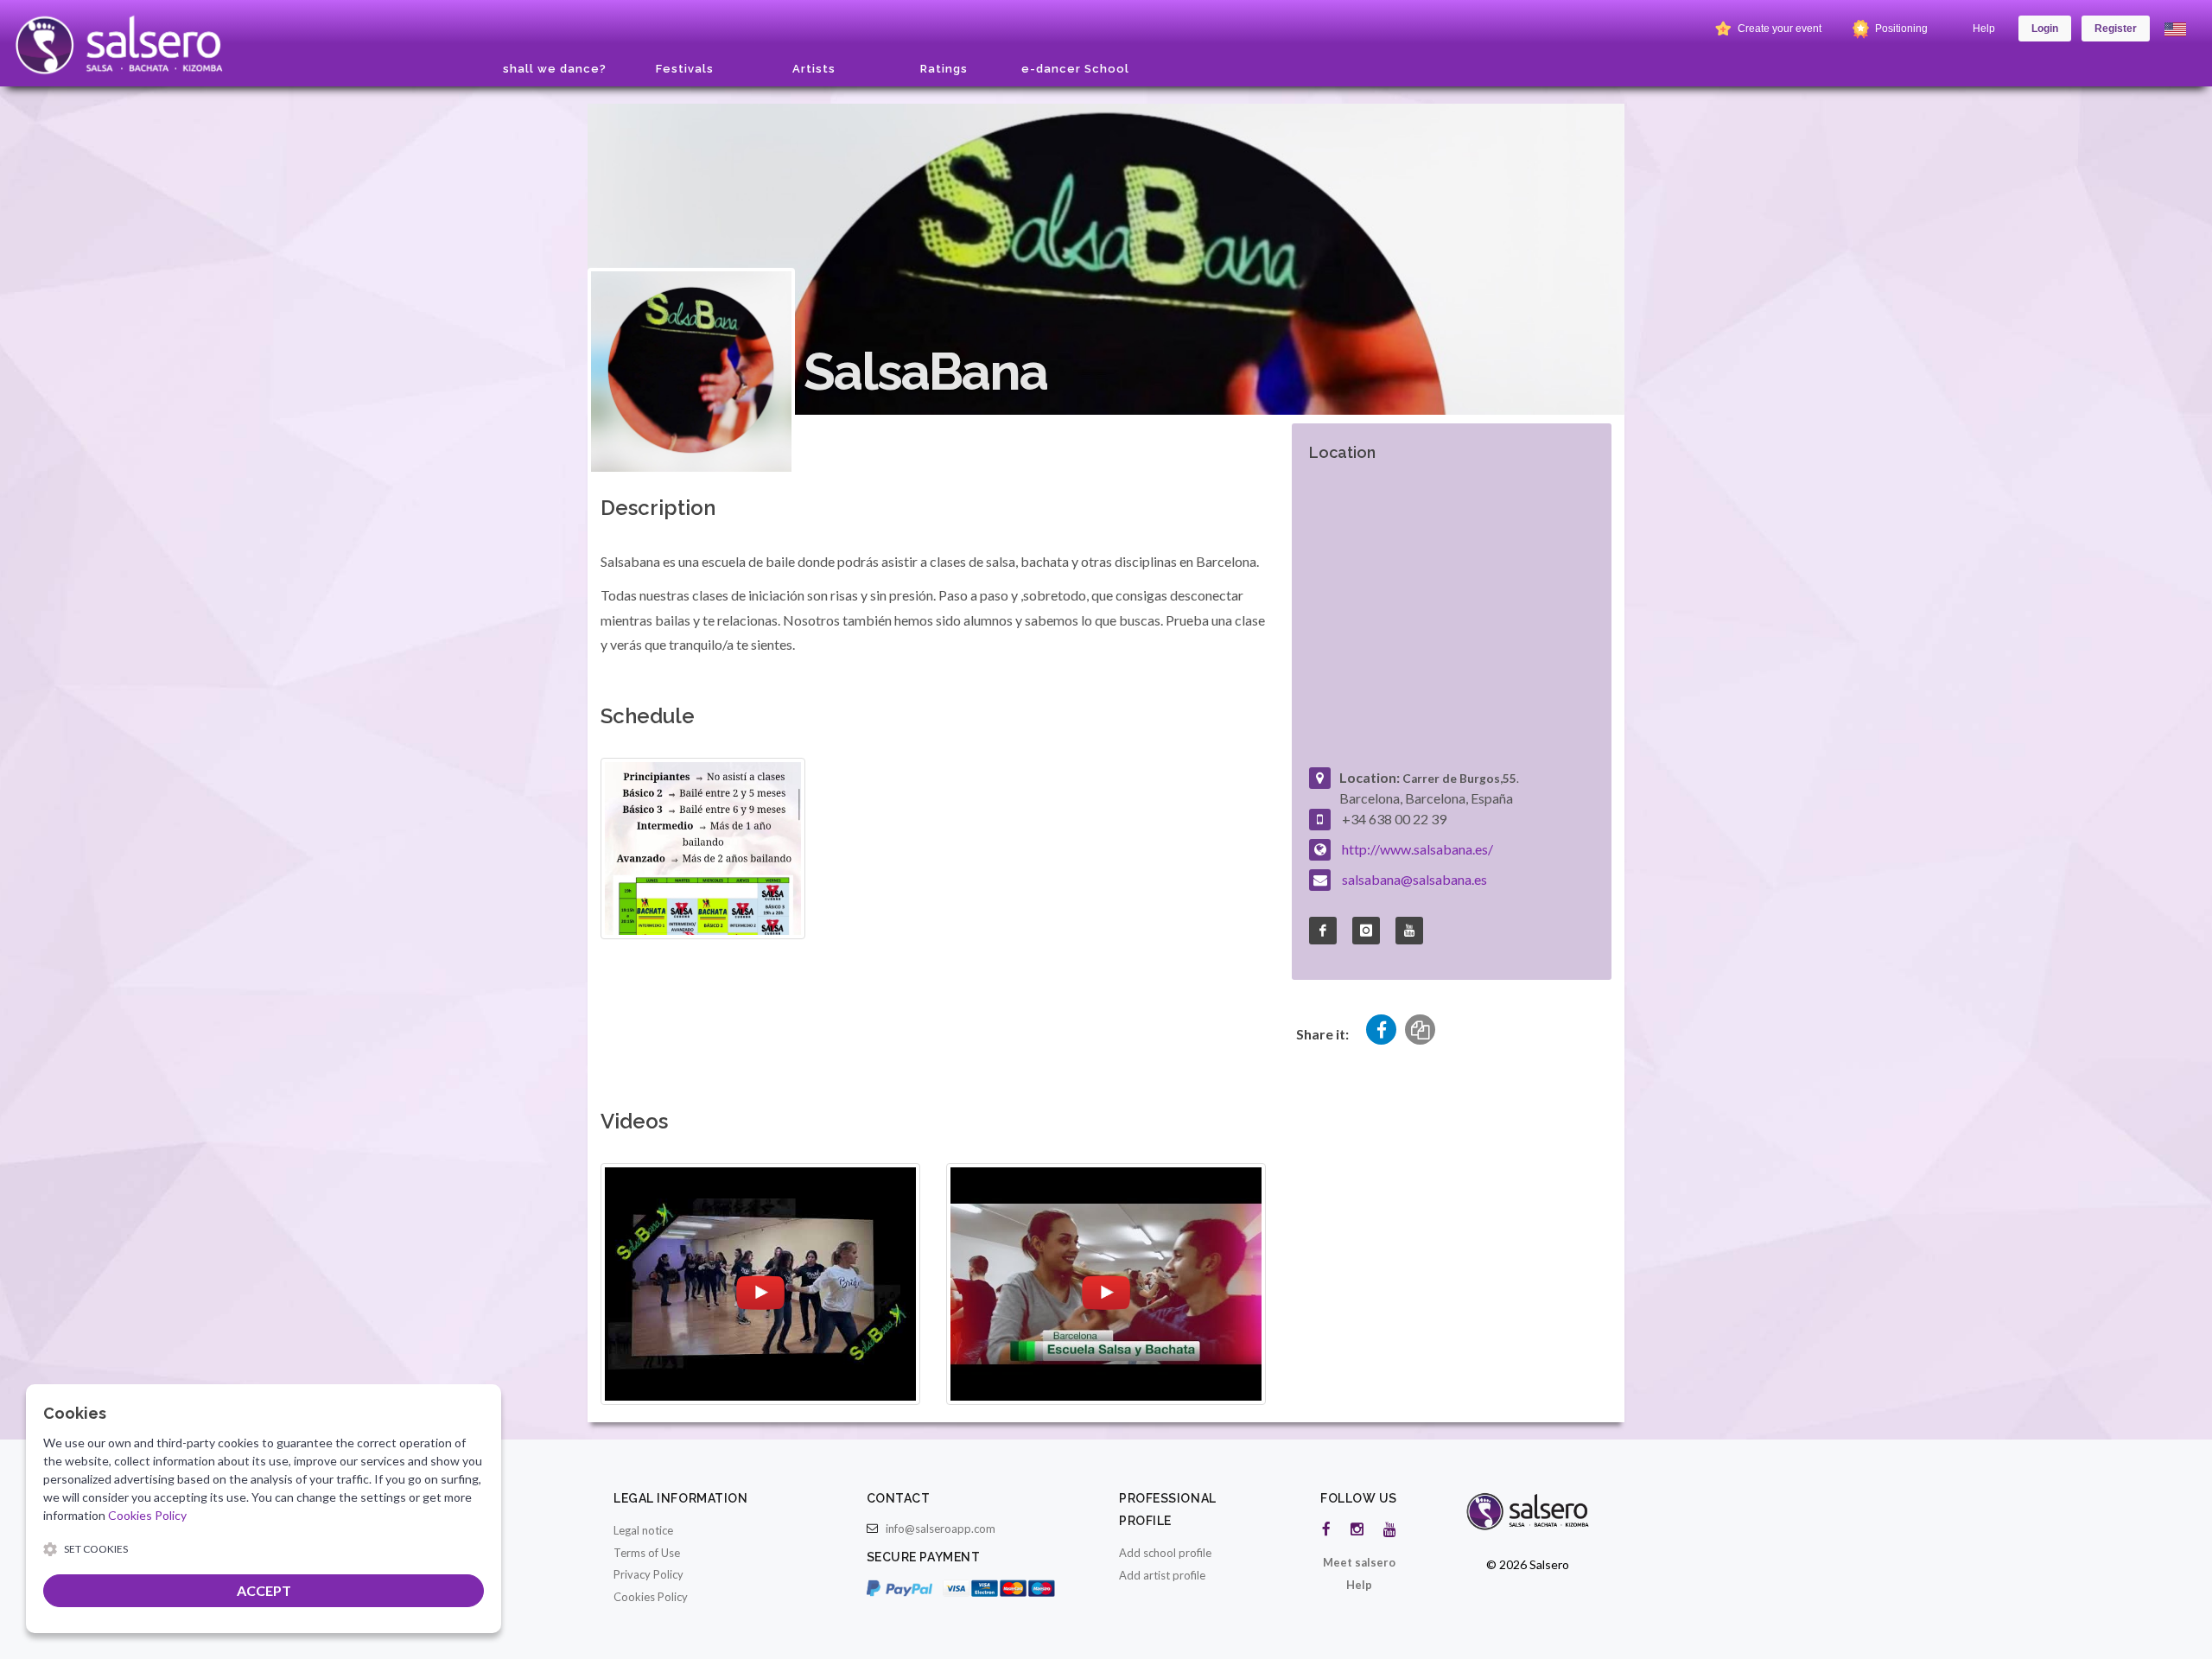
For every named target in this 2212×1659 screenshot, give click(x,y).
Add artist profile (1162, 1575)
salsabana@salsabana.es (1414, 879)
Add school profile (1165, 1553)
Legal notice (643, 1530)
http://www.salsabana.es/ (1417, 849)
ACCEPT (264, 1590)
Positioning (1900, 29)
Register (2116, 29)
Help (1984, 29)
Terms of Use (647, 1553)
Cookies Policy (651, 1597)
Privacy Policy (648, 1574)
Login (2045, 29)
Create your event (1778, 29)
